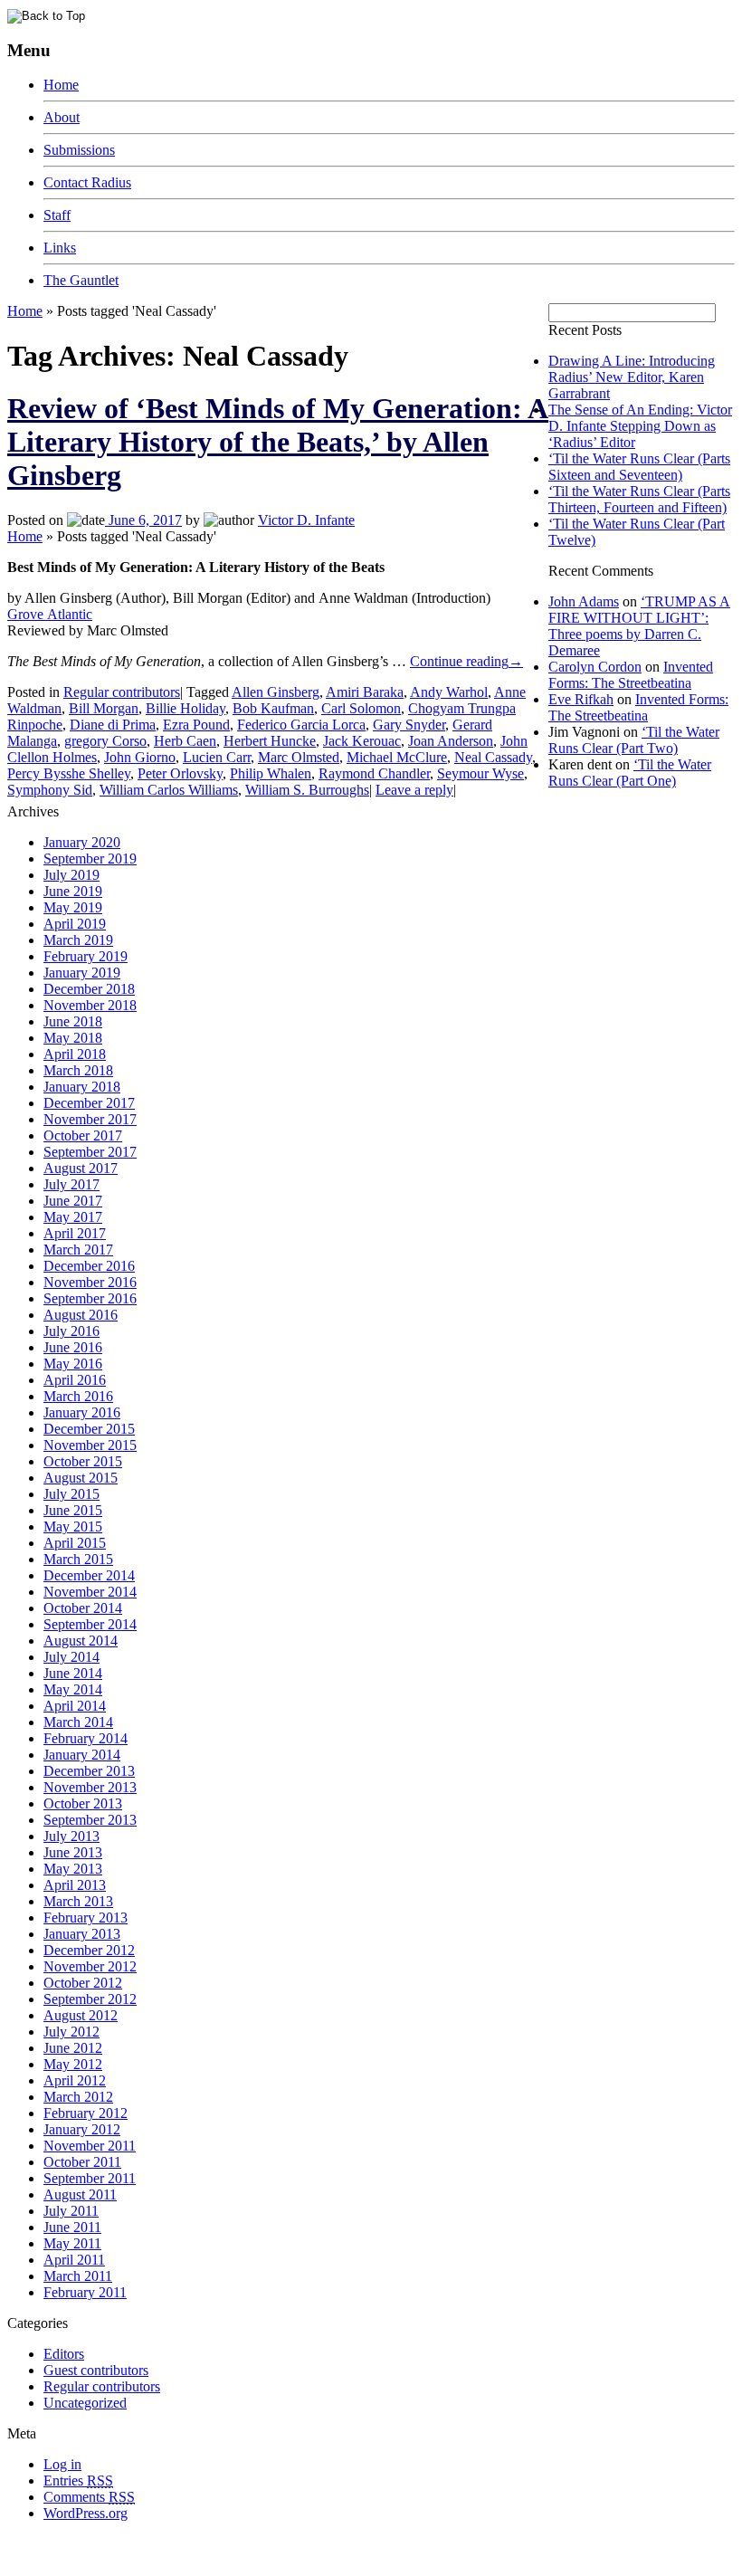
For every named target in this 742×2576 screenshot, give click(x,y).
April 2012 (75, 2080)
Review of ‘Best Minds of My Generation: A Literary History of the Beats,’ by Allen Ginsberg (278, 442)
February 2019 (86, 956)
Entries (78, 2481)
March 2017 (78, 1250)
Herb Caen (185, 741)
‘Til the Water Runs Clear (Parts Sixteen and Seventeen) (639, 467)
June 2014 (73, 1673)
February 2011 (85, 2292)
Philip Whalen (271, 773)
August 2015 (81, 1478)
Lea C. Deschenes (215, 2561)
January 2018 (82, 1087)
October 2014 (83, 1608)
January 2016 (82, 1412)
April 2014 (75, 1706)
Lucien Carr (217, 757)
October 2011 (82, 2162)
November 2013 (90, 1787)
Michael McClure (397, 757)
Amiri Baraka (365, 692)
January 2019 (82, 973)
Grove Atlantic (50, 614)
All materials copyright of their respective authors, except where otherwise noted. (216, 2545)
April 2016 (75, 1380)
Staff (57, 215)
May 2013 (73, 1869)
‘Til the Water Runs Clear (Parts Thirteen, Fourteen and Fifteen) (639, 499)
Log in (62, 2464)
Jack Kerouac (362, 741)
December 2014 (89, 1575)
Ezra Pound (196, 725)
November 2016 (90, 1282)
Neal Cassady (493, 757)
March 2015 (78, 1559)
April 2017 (75, 1233)
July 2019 (71, 875)
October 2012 (83, 1983)
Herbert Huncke (270, 741)
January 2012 (82, 2129)
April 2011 (74, 2260)
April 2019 (75, 924)
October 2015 (83, 1461)
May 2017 (73, 1217)
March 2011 (78, 2276)
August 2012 (81, 2015)
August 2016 (81, 1315)
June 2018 (73, 1021)
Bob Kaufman (273, 708)
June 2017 (73, 1201)
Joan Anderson (451, 741)
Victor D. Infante (306, 520)
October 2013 (83, 1803)
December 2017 (89, 1103)
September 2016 (90, 1298)
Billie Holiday (185, 708)
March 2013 (78, 1901)
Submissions (79, 150)
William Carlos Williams (169, 790)
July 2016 (71, 1331)
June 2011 (72, 2227)
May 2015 (73, 1527)
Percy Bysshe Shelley (69, 773)
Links (60, 248)
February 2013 (86, 1918)
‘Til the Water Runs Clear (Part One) (630, 773)
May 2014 (73, 1689)
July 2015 (71, 1494)
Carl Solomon (361, 708)
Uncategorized (85, 2403)
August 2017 (81, 1168)
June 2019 (73, 891)
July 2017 (71, 1184)
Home (61, 85)
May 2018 (73, 1038)
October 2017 (83, 1135)
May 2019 (73, 907)
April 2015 (75, 1543)
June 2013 (73, 1852)
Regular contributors (122, 692)
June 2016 (73, 1347)
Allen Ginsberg (276, 692)
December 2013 (89, 1771)
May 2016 (73, 1364)
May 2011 (72, 2243)
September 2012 (90, 1999)
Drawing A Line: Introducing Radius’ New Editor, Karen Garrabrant (632, 377)
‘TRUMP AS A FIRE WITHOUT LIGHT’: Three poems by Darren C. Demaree (639, 626)
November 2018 (90, 1005)
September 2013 (90, 1820)
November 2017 (90, 1119)
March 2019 (78, 940)
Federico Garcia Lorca (301, 725)
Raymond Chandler (374, 773)
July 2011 (71, 2211)
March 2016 (78, 1396)
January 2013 (82, 1934)
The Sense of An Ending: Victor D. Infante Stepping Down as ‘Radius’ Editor (640, 426)
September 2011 (90, 2178)
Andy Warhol (449, 692)
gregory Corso (105, 741)
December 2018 (89, 989)
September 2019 (90, 859)
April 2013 (75, 1885)
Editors (64, 2354)
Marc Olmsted (299, 757)
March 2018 (78, 1070)
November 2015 (90, 1445)
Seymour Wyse (480, 773)
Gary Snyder (409, 725)
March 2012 (78, 2097)
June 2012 (73, 2048)
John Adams (584, 601)
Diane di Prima (113, 725)
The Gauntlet (81, 280)
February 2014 (86, 1738)
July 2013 (71, 1836)
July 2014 (71, 1657)
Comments (89, 2497)
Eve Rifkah (581, 699)
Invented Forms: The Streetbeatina (631, 675)
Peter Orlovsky (180, 773)
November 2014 (90, 1592)
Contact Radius (87, 182)
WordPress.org (86, 2513)
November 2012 (90, 1966)
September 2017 (90, 1152)
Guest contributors (96, 2370)
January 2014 (82, 1755)
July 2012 (71, 2032)
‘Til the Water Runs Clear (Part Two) (634, 740)
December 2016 (89, 1266)
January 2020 (82, 842)
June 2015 (73, 1510)
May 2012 (73, 2064)
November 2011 (90, 2146)
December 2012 (89, 1950)
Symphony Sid (50, 790)
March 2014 (78, 1722)
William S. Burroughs (307, 790)
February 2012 (86, 2113)
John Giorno (140, 757)
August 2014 (81, 1641)
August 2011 (80, 2194)
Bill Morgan (104, 708)
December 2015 (89, 1429)
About (62, 117)
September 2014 (90, 1624)
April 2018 (75, 1054)
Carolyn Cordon (595, 667)
